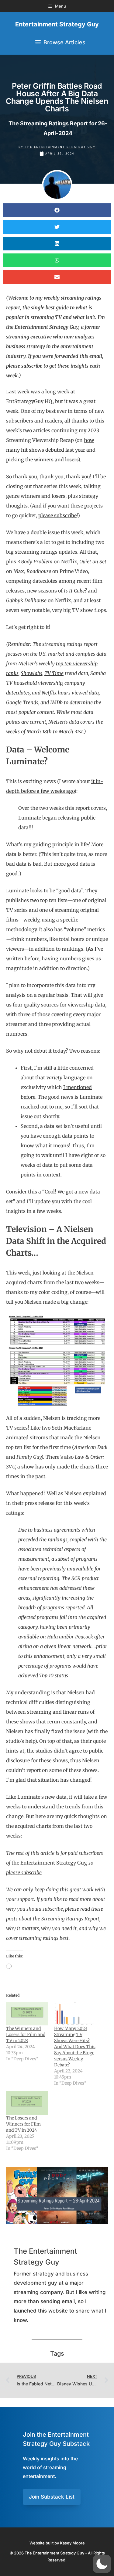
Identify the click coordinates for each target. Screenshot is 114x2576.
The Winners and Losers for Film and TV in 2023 (26, 2035)
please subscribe (57, 515)
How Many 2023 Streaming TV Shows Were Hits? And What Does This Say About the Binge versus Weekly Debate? (75, 2047)
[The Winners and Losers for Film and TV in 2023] (27, 2014)
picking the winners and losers (42, 460)
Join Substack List (52, 2497)
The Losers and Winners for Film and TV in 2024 (23, 2124)
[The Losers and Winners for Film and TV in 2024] (27, 2103)
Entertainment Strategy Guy (57, 24)
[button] (57, 210)
